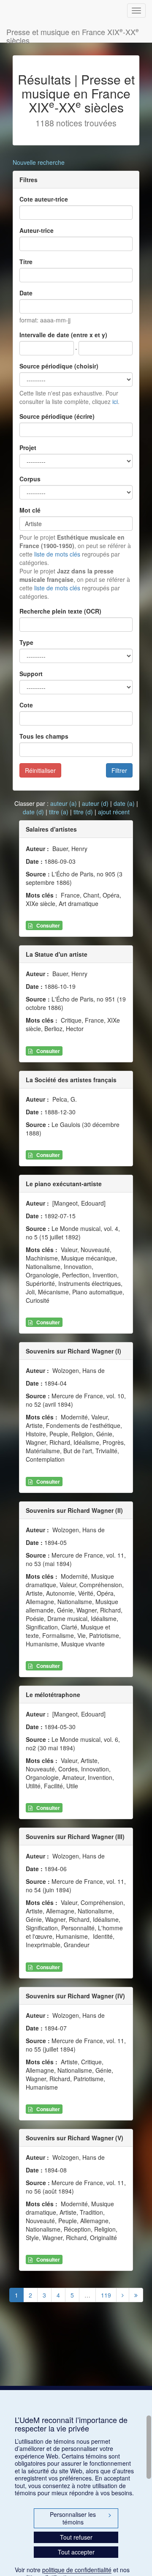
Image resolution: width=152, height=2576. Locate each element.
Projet (28, 448)
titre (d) (83, 812)
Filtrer (119, 770)
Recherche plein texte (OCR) (60, 611)
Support (31, 674)
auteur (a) (64, 803)
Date (26, 293)
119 (106, 2295)
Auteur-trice (37, 230)
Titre (26, 262)
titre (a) (59, 812)
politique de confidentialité (77, 2570)
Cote (26, 705)
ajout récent (114, 812)
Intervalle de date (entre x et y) (63, 335)
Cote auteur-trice (44, 199)
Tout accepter (76, 2552)
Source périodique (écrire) (57, 416)
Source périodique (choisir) (59, 366)
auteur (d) (95, 803)
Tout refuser (76, 2537)
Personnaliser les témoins (81, 2518)
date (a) (124, 803)
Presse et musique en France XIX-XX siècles (73, 34)
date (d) (33, 812)
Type (26, 642)
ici (115, 401)
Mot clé (30, 510)
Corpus (30, 479)
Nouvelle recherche (39, 162)
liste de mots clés (57, 554)
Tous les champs (44, 736)
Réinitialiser (40, 770)
